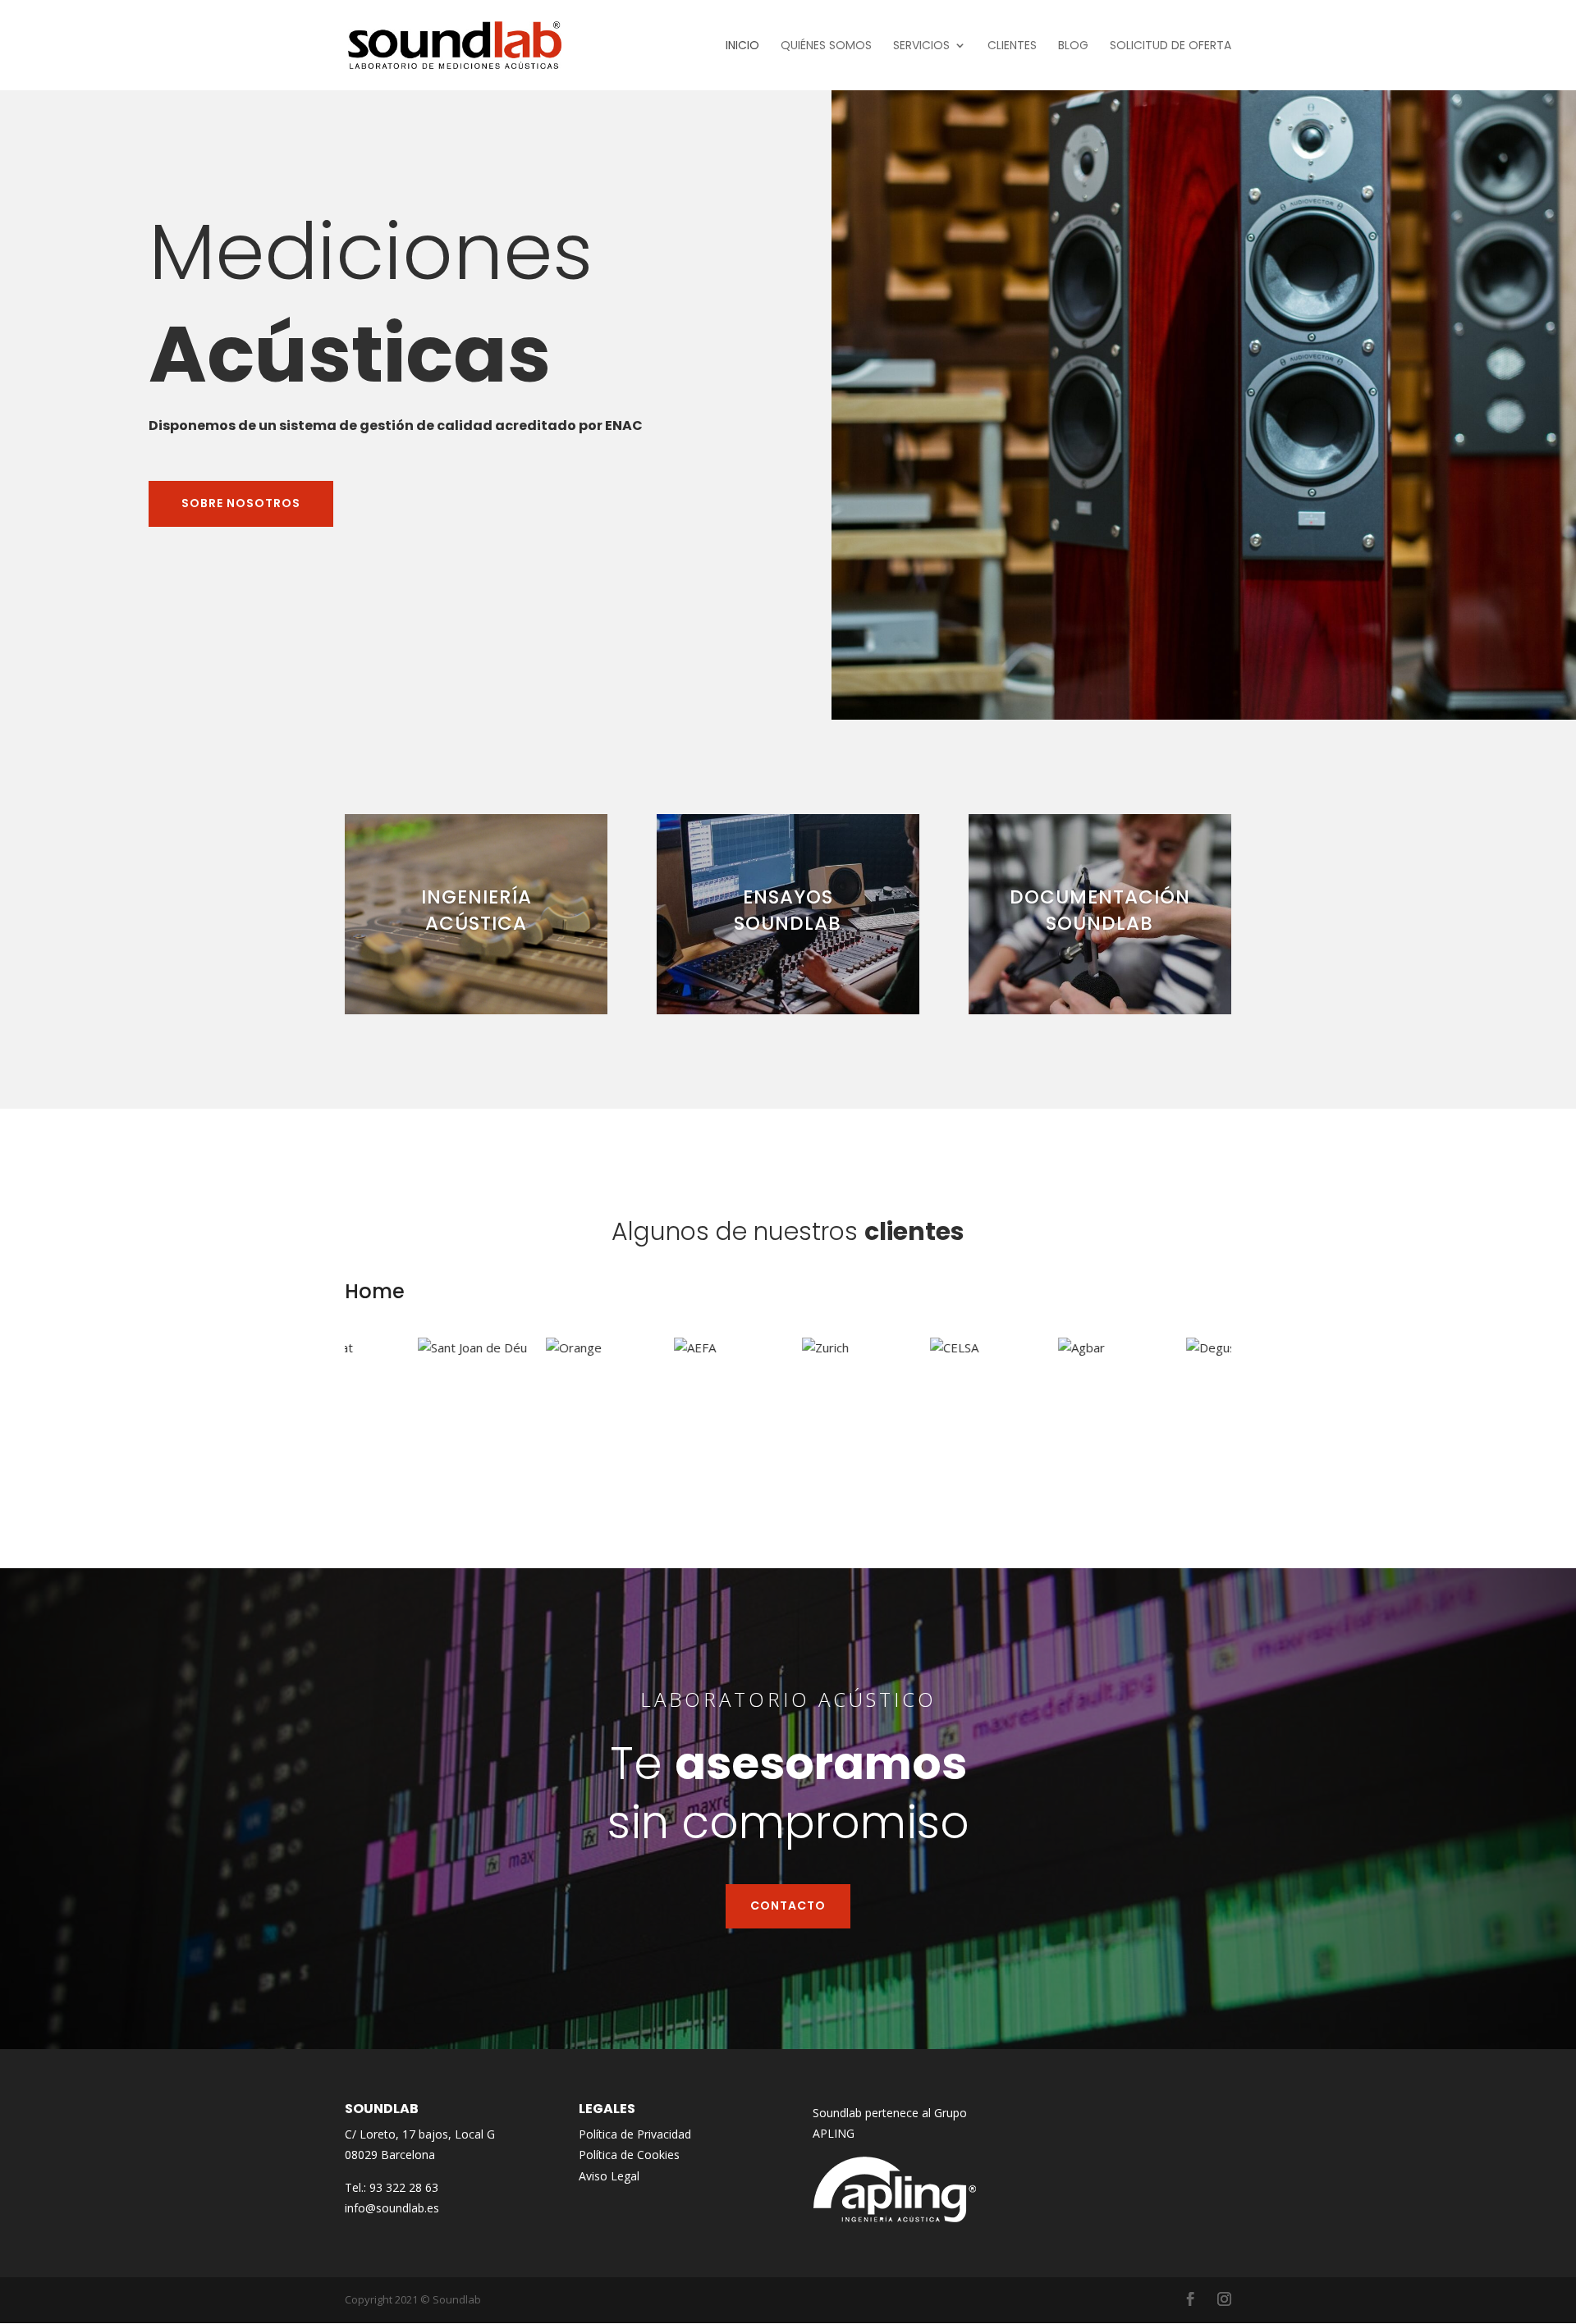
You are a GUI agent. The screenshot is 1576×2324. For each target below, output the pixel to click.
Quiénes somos (826, 46)
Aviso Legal (609, 2176)
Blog (1073, 46)
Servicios (921, 46)
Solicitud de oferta (1171, 46)
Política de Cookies (629, 2155)
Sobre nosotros (241, 503)
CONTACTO (788, 1905)
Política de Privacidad (635, 2134)
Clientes (1012, 46)
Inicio (742, 46)
